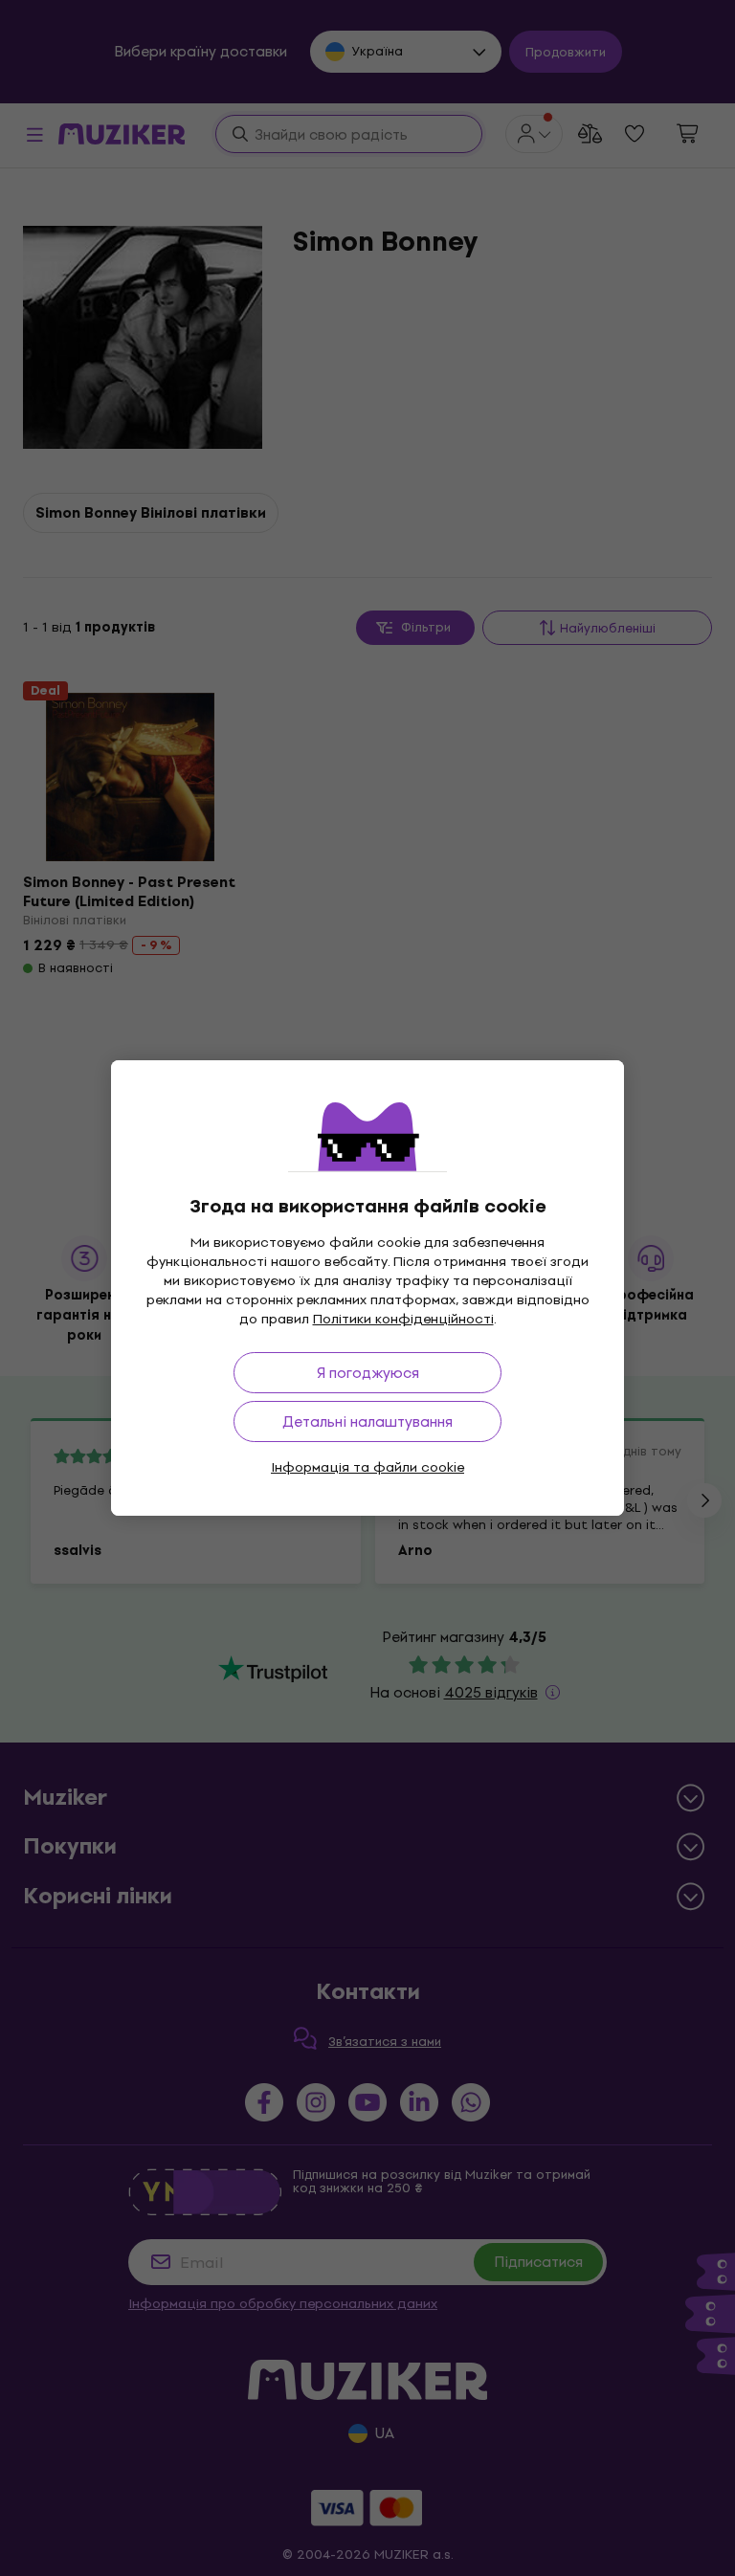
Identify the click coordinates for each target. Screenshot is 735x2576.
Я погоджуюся (368, 1373)
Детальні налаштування (367, 1421)
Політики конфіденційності (403, 1319)
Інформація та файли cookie (367, 1467)
